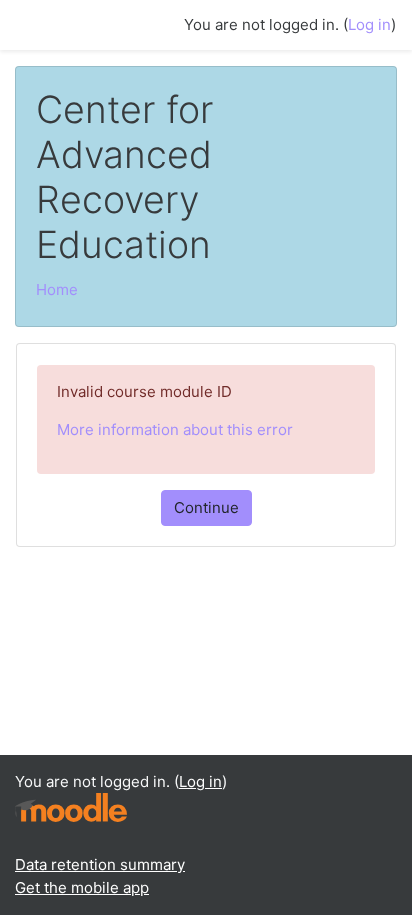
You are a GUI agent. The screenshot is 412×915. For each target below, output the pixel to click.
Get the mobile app (82, 887)
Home (57, 289)
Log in (369, 24)
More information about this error (175, 429)
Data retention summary (100, 864)
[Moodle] (71, 806)
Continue (206, 507)
